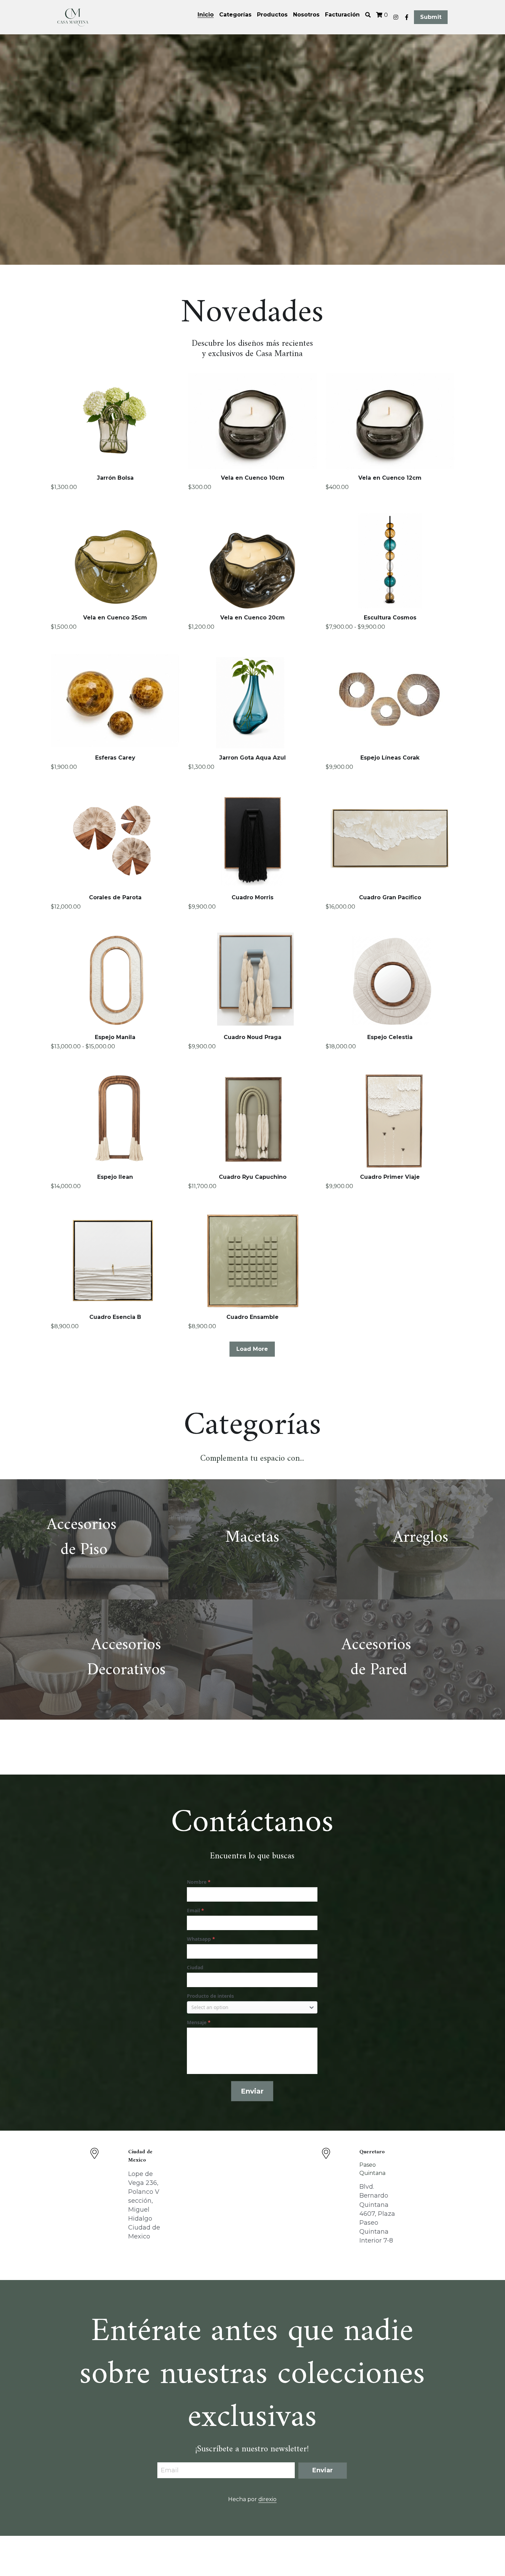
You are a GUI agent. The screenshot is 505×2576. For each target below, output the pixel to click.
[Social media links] (396, 17)
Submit (431, 17)
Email (170, 2470)
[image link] (73, 16)
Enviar (252, 2091)
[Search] (368, 15)
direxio (267, 2499)
